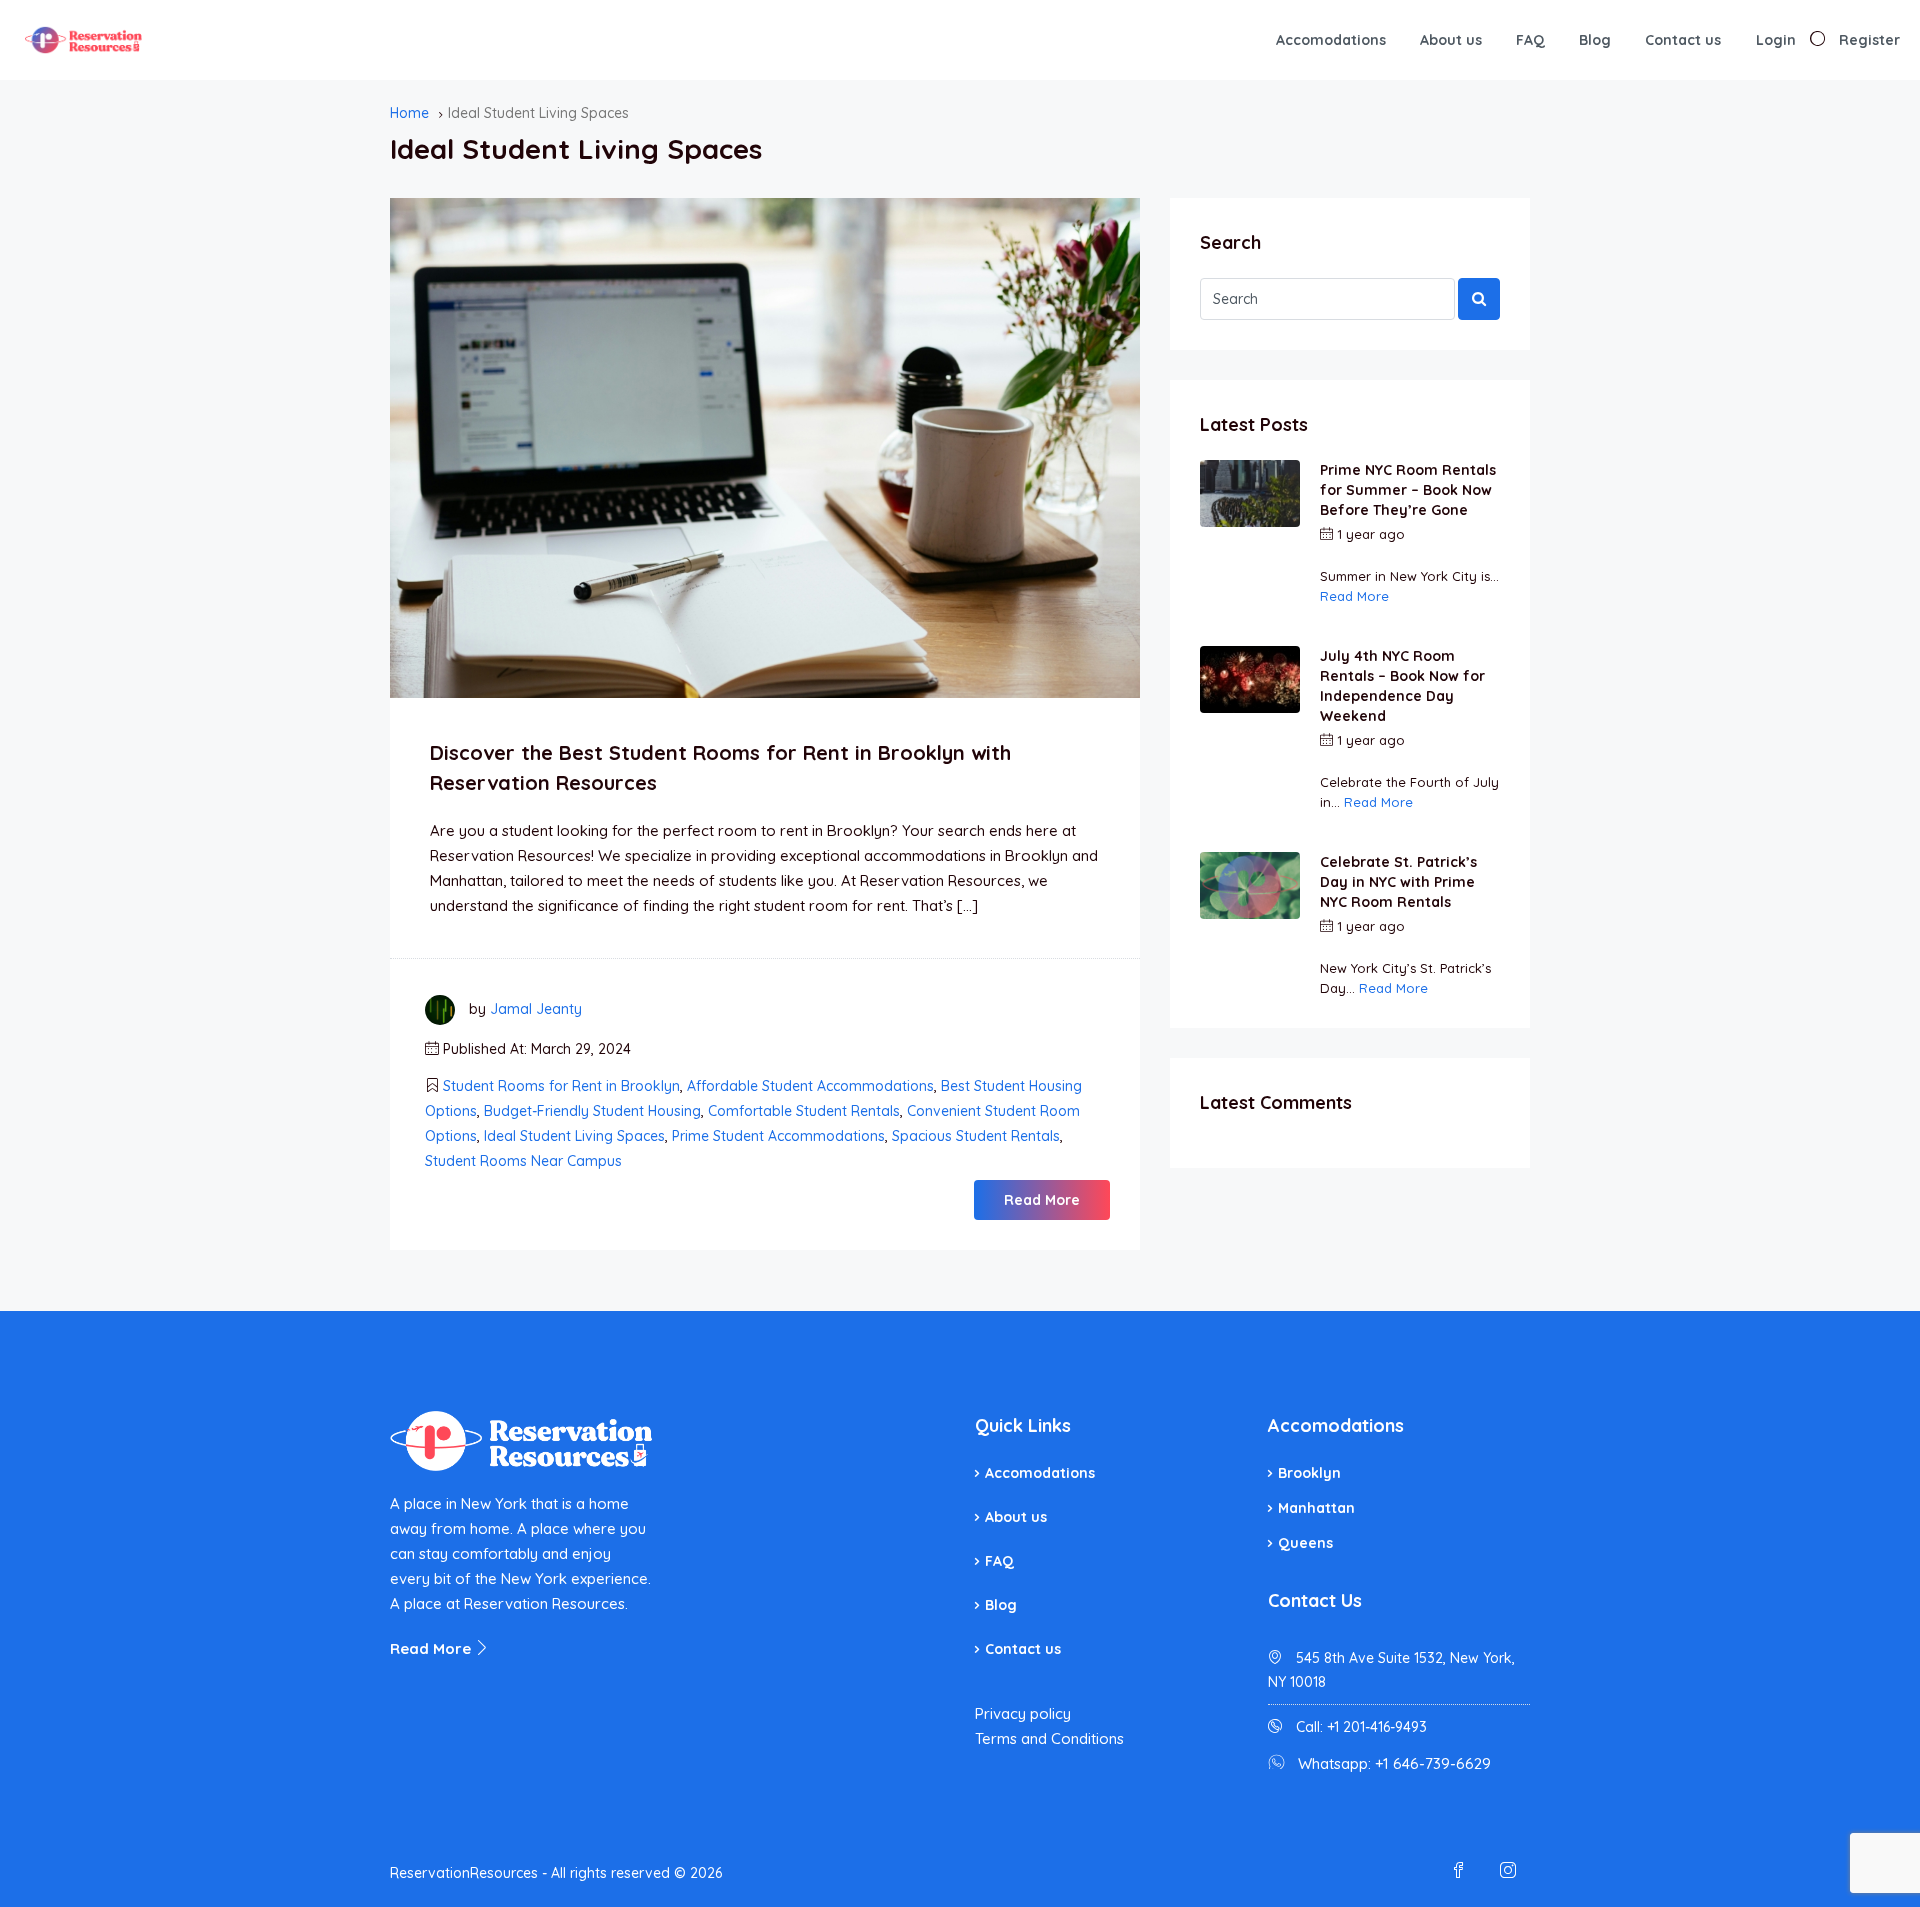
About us (1451, 40)
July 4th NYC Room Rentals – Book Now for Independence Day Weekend (1402, 686)
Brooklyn (1309, 1473)
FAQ (1530, 40)
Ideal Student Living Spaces (574, 1136)
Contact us (1683, 40)
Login (1776, 40)
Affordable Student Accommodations (810, 1086)
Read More (1042, 1200)
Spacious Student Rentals (976, 1136)
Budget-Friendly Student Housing (592, 1111)
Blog (1595, 40)
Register (1869, 40)
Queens (1305, 1543)
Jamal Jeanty (536, 1009)
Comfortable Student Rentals (804, 1111)
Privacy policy (1023, 1713)
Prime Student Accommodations (778, 1136)
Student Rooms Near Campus (523, 1161)
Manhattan (1316, 1508)
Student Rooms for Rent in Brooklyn (561, 1086)
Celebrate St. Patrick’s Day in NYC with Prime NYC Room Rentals (1398, 882)
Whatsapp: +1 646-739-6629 (1394, 1763)
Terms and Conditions (1049, 1738)
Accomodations (1331, 40)
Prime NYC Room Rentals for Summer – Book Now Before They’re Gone (1408, 490)
